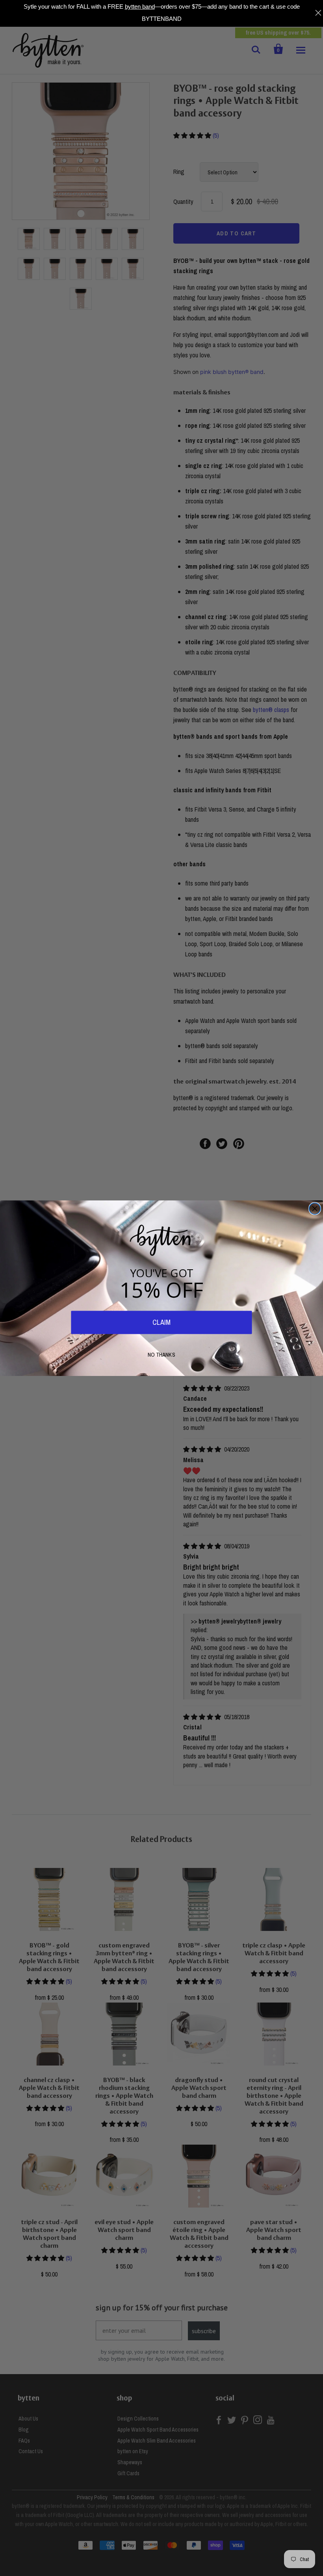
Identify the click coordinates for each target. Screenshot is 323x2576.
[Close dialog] (315, 1208)
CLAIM (161, 1322)
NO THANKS (161, 1355)
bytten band (140, 6)
